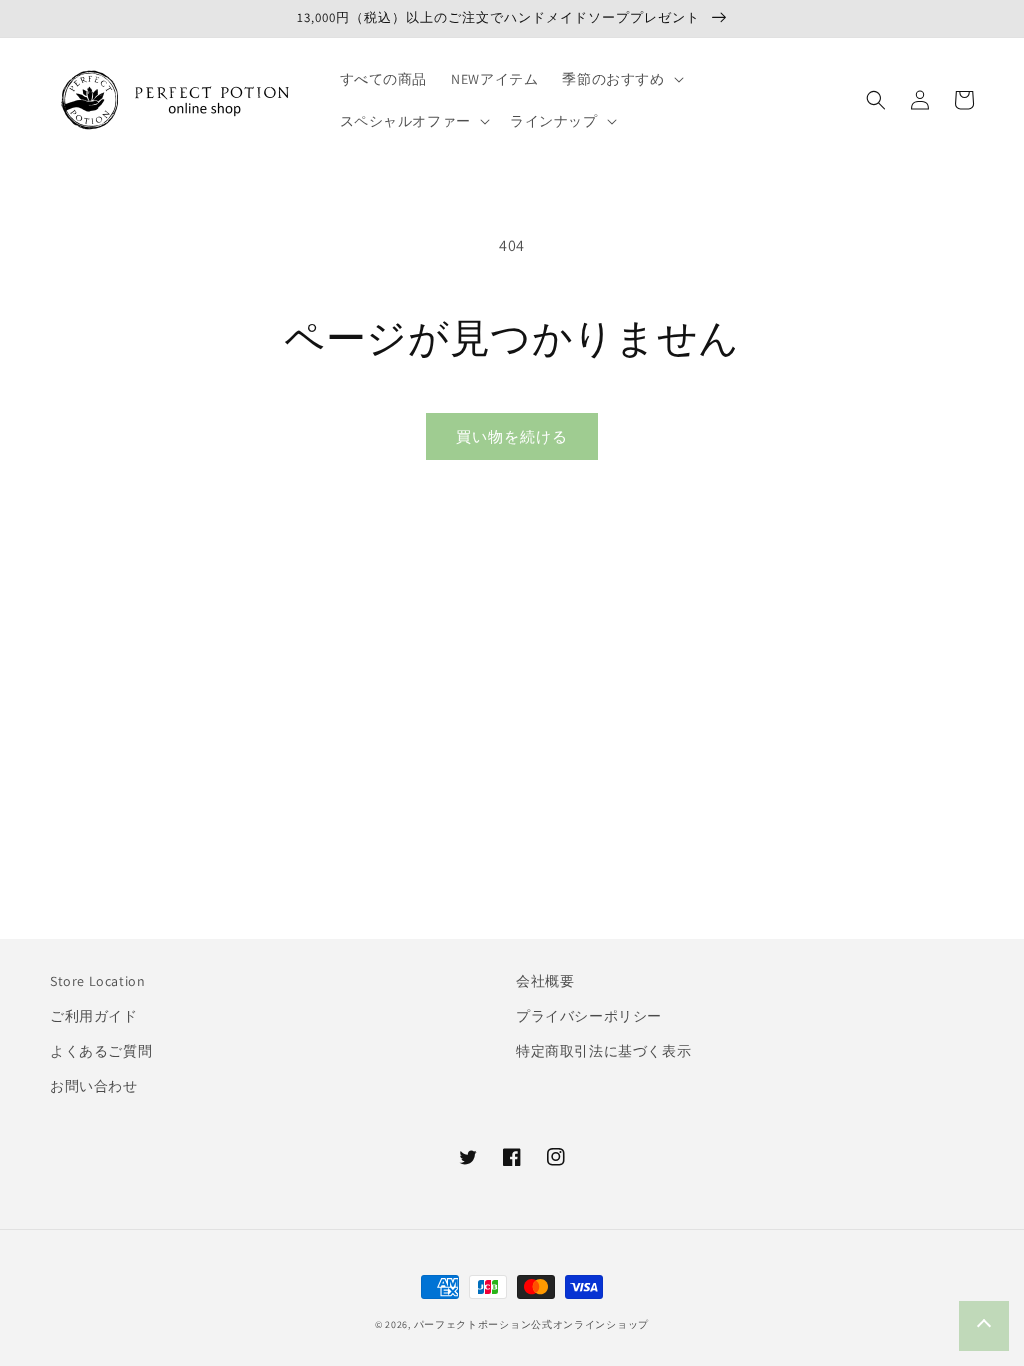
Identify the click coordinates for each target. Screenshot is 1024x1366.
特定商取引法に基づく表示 (603, 1051)
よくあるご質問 (101, 1051)
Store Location (97, 981)
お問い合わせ (94, 1086)
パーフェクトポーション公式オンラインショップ (531, 1324)
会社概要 (545, 981)
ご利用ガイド (94, 1016)
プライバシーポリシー (589, 1016)
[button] (620, 79)
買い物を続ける (512, 436)
